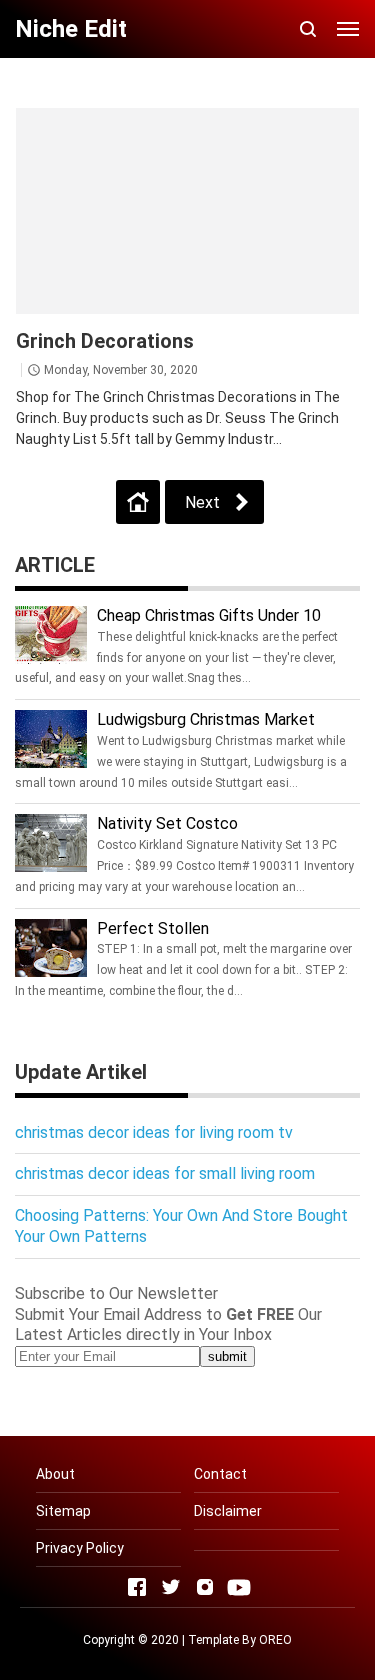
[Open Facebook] (137, 1587)
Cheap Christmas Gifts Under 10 (209, 615)
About (55, 1474)
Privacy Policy (80, 1548)
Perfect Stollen (153, 928)
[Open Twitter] (171, 1587)
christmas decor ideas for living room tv (154, 1132)
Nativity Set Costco (167, 823)
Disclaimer (228, 1511)
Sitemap (63, 1511)
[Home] (138, 502)
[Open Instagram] (205, 1587)
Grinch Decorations (105, 341)
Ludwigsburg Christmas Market (206, 719)
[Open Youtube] (239, 1587)
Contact (220, 1474)
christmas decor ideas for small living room (165, 1173)
